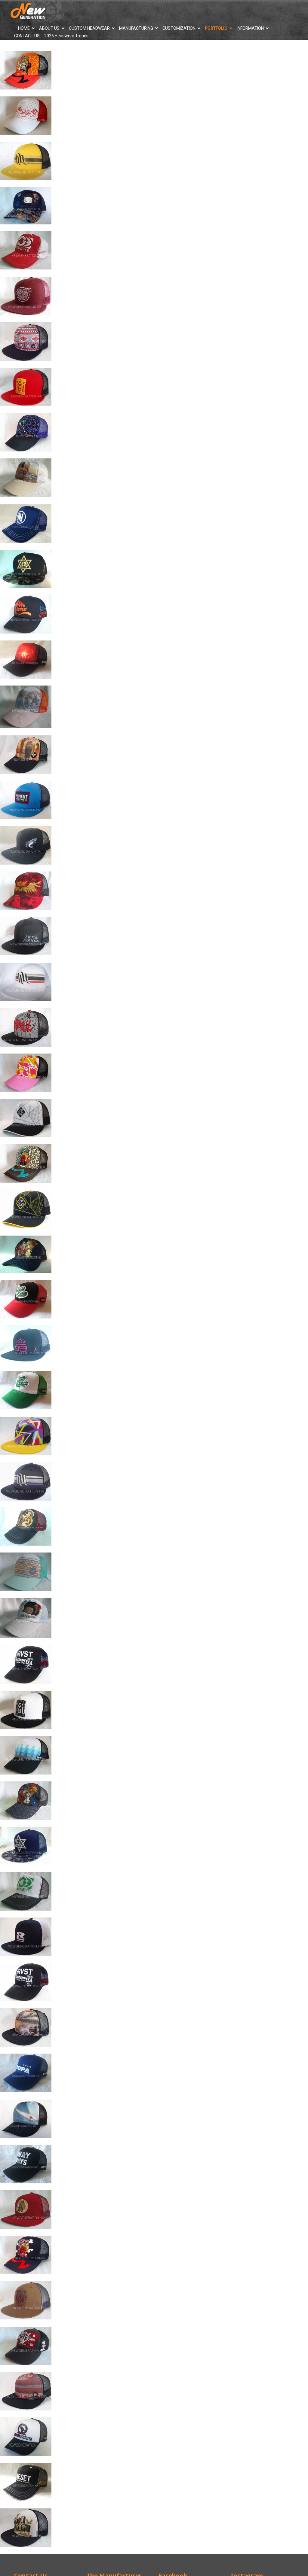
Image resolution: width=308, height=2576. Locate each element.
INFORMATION (250, 28)
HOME (24, 28)
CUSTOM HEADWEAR (89, 28)
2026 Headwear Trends (66, 36)
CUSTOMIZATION (179, 28)
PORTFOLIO (216, 28)
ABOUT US (49, 28)
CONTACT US (27, 36)
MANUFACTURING (136, 28)
